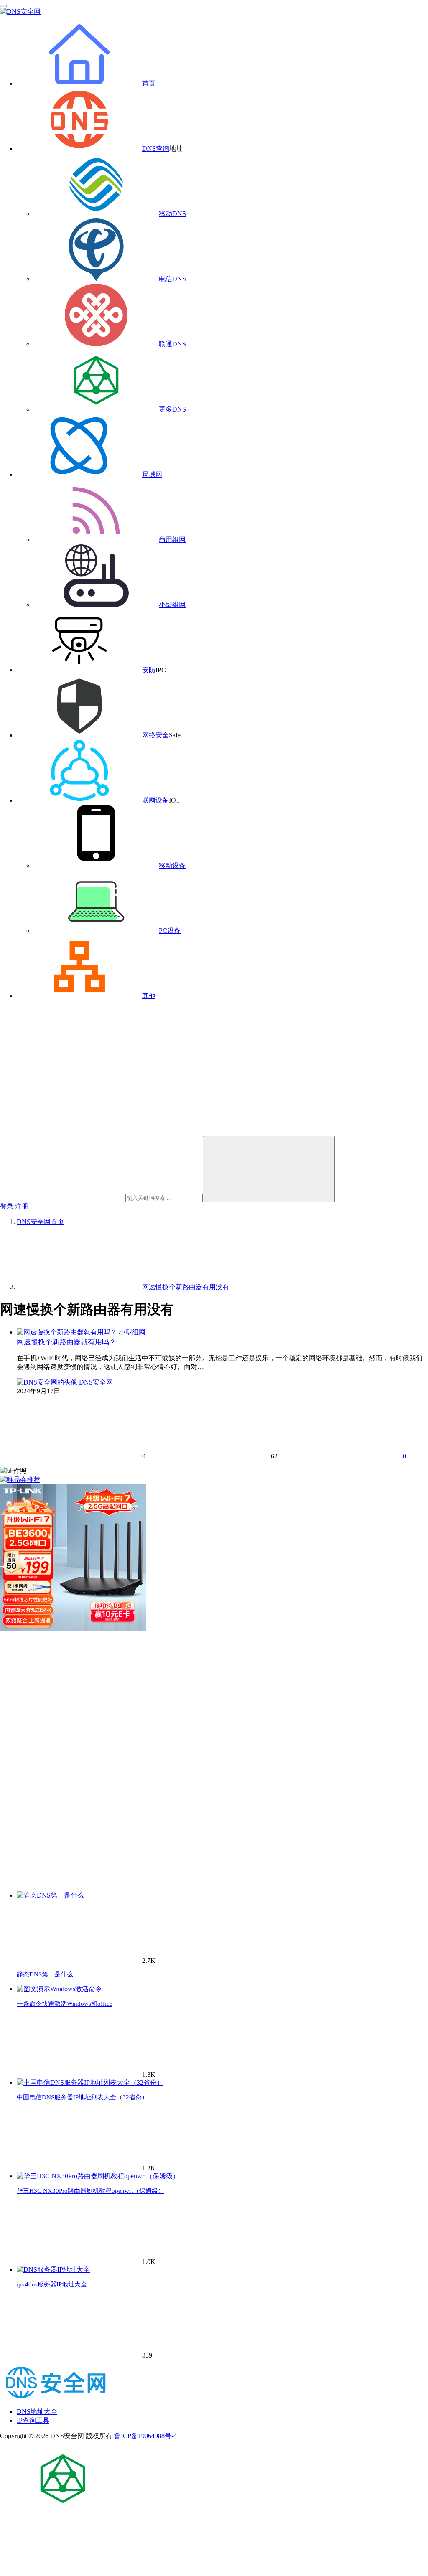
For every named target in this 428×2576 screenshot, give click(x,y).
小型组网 (172, 605)
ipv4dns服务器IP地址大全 (52, 2284)
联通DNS (172, 344)
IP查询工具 (33, 2420)
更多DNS (172, 409)
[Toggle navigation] (3, 6)
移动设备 (172, 865)
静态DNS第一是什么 (45, 1974)
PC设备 (170, 931)
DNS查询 (156, 149)
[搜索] (269, 1169)
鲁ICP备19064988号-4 (145, 2436)
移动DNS (172, 214)
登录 (7, 1206)
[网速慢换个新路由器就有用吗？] (68, 1332)
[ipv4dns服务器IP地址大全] (53, 2270)
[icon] (63, 2508)
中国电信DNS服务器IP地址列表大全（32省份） (82, 2097)
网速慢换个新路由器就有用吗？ (66, 1342)
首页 (149, 83)
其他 (149, 996)
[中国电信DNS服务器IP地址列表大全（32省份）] (90, 2082)
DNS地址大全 (37, 2412)
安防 (149, 670)
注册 (22, 1206)
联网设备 (155, 800)
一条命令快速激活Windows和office (65, 2004)
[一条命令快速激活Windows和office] (59, 1989)
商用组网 (172, 540)
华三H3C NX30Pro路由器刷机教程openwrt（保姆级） (90, 2191)
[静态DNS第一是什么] (50, 1895)
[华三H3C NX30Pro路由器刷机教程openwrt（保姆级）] (98, 2176)
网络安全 (155, 735)
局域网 (152, 474)
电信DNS (172, 279)
